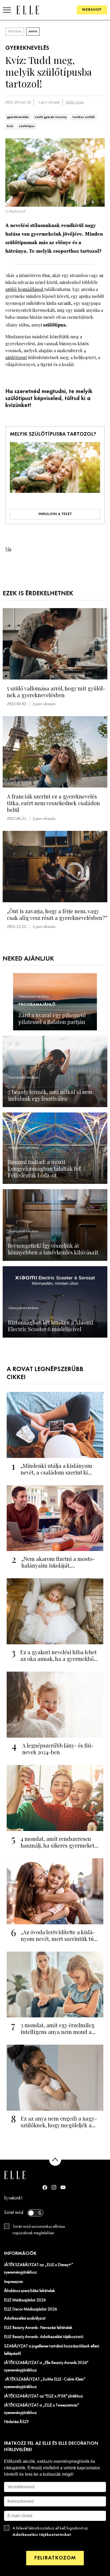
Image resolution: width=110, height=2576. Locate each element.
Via (8, 549)
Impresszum (13, 2282)
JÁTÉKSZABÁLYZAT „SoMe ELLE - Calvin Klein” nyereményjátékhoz (45, 2383)
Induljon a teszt (55, 514)
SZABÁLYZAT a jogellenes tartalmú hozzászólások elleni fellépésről (52, 2350)
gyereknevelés (18, 117)
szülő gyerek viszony (51, 117)
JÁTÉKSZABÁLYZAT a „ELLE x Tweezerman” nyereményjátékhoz (42, 2409)
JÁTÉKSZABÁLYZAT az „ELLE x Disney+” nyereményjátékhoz (39, 2269)
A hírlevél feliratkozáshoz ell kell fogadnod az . (50, 2532)
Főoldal (15, 32)
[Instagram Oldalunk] (54, 2187)
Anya (33, 32)
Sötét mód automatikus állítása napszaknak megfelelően (39, 2230)
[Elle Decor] (27, 10)
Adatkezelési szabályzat (25, 2318)
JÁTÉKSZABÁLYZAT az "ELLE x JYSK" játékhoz (44, 2396)
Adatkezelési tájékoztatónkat (42, 2535)
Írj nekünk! (13, 2198)
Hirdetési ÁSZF (16, 2422)
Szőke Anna (75, 102)
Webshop (92, 10)
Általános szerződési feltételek (30, 2291)
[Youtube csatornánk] (63, 2187)
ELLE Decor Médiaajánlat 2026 (31, 2309)
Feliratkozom (55, 2558)
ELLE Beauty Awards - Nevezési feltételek (38, 2328)
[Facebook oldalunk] (45, 2187)
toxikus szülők (84, 117)
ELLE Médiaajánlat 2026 (25, 2300)
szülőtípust (16, 357)
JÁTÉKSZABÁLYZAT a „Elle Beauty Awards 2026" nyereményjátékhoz (46, 2367)
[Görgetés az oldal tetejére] (55, 2160)
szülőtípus (27, 126)
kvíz (10, 126)
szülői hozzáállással (25, 289)
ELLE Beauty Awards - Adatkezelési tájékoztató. (44, 2337)
